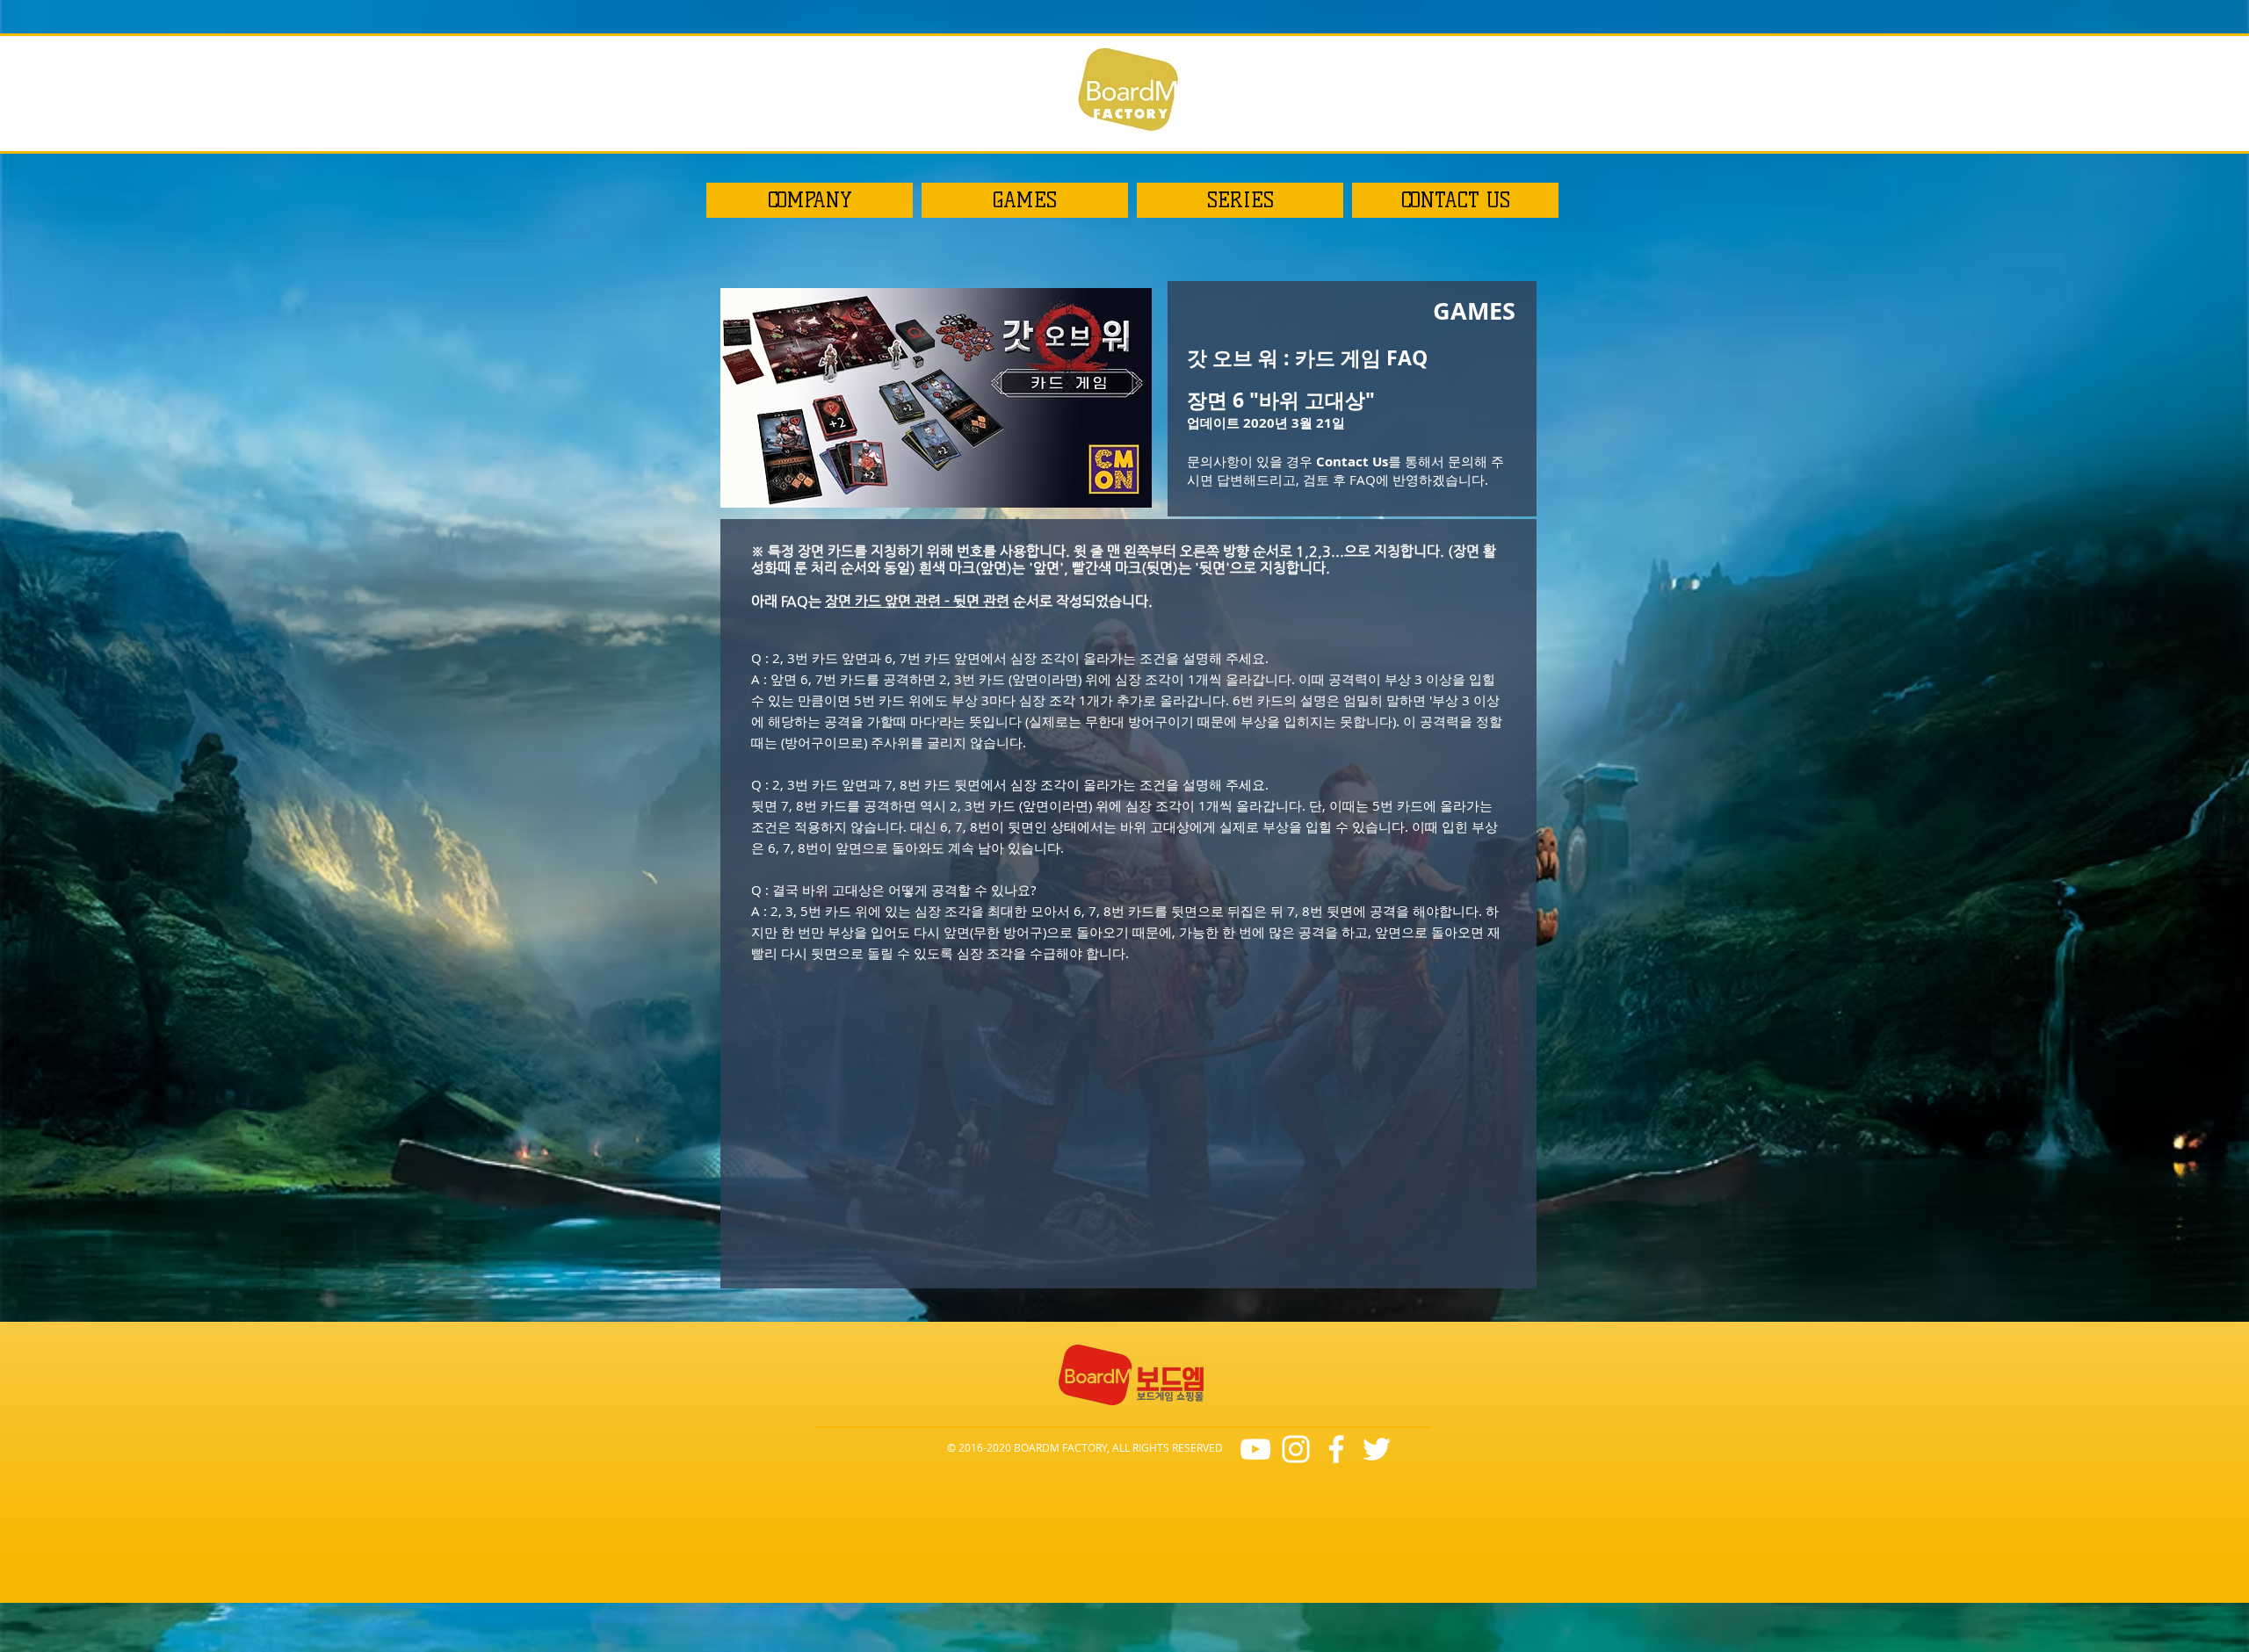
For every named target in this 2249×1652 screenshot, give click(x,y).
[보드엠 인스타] (1296, 1449)
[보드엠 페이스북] (1336, 1449)
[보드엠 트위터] (1377, 1449)
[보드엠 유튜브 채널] (1255, 1449)
